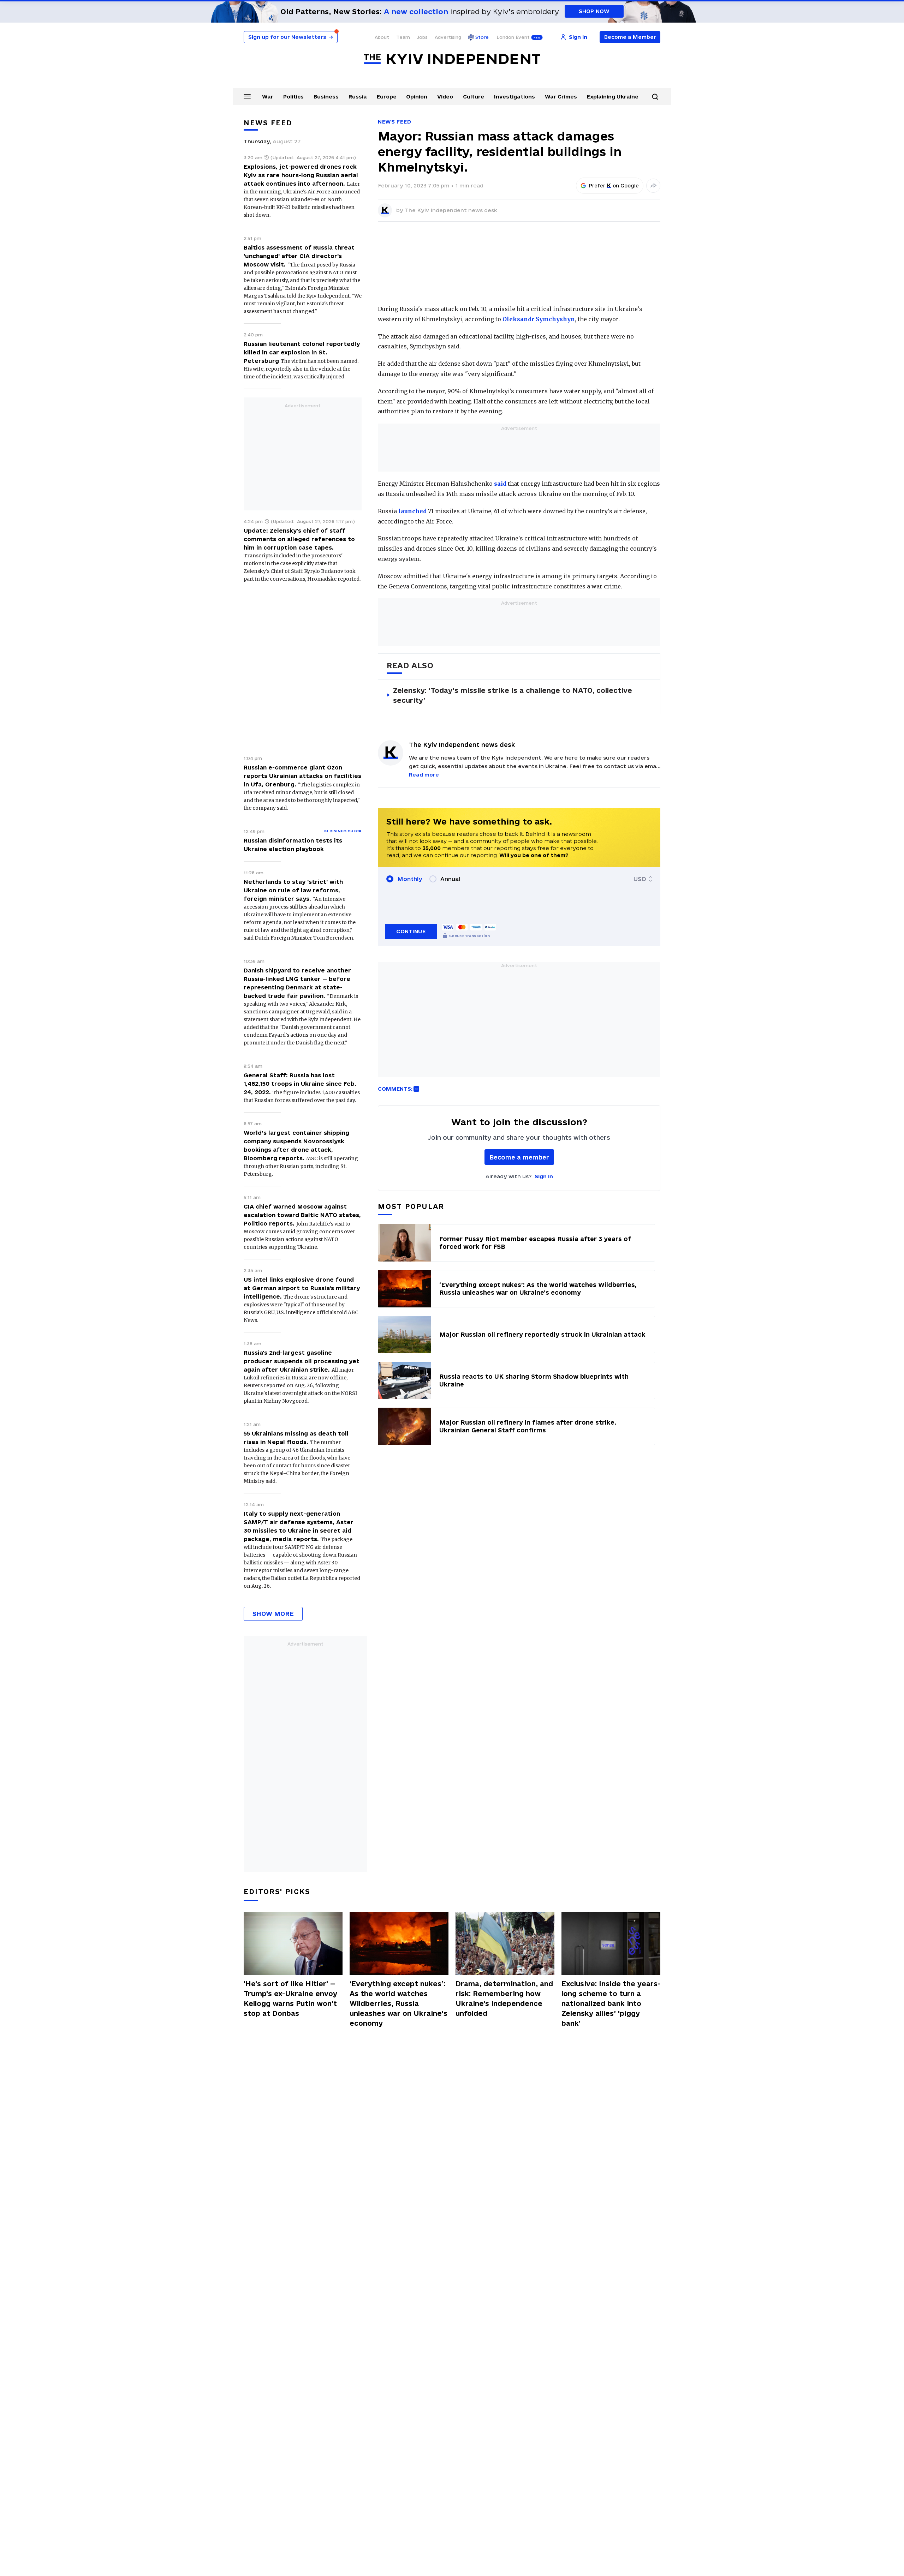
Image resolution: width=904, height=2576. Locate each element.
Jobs (422, 37)
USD (640, 879)
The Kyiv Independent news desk (451, 210)
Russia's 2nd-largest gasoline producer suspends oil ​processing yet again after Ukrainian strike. (302, 1361)
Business (326, 97)
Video (445, 97)
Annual (450, 879)
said (500, 484)
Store (482, 37)
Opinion (417, 97)
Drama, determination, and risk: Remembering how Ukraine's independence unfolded (504, 1999)
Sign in (544, 1176)
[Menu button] (247, 96)
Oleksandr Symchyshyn (539, 319)
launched (412, 511)
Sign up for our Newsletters (291, 37)
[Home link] (452, 59)
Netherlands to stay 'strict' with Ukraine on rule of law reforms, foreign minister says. (293, 890)
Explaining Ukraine (613, 97)
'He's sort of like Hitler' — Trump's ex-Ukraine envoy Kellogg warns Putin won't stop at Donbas (290, 1999)
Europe (387, 97)
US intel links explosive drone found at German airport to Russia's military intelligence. (302, 1288)
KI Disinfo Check (343, 831)
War (268, 97)
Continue (411, 931)
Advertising (448, 37)
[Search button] (655, 97)
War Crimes (561, 97)
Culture (474, 97)
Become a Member (630, 37)
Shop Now (594, 11)
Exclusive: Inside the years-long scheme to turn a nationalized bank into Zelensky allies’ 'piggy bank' (611, 2003)
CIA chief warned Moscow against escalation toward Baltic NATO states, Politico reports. (302, 1215)
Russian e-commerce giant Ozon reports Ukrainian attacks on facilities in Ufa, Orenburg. (302, 776)
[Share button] (653, 186)
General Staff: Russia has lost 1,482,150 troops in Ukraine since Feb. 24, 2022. (300, 1084)
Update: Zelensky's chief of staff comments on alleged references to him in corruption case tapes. (299, 539)
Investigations (515, 97)
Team (403, 37)
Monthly (410, 879)
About (382, 37)
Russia (358, 97)
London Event (513, 37)
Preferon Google (614, 186)
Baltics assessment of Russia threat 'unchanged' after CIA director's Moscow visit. (299, 256)
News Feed (394, 122)
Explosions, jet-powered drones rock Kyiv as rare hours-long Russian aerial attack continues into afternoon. (301, 175)
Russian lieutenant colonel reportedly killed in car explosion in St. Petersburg (302, 352)
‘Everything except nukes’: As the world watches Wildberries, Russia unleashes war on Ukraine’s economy (399, 2003)
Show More (273, 1614)
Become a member (519, 1157)
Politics (293, 97)
